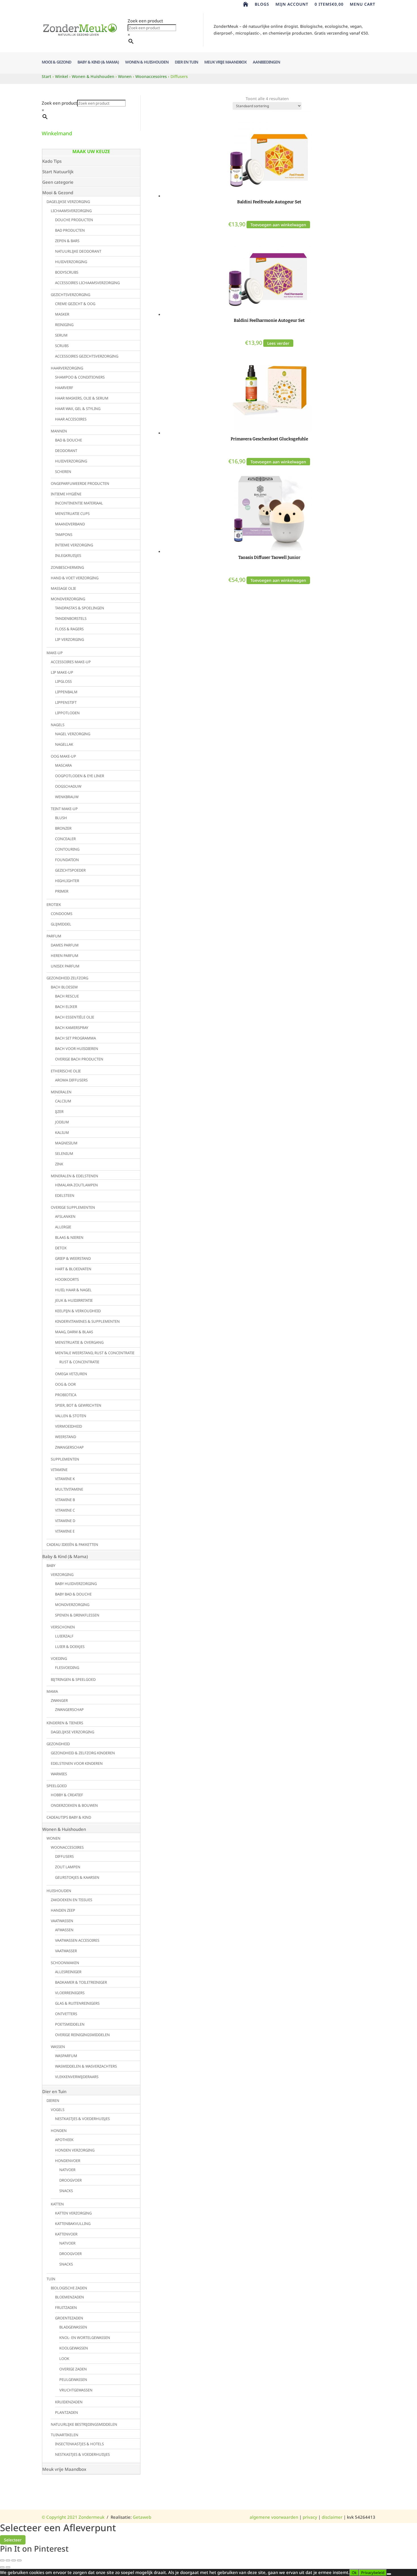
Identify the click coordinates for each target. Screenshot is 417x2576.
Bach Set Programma (75, 1038)
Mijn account (292, 5)
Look (64, 2359)
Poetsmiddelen (70, 2024)
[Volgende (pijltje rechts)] (8, 2567)
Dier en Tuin (186, 62)
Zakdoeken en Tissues (71, 1900)
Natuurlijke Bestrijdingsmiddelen (84, 2424)
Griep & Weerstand (73, 1258)
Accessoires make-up (71, 662)
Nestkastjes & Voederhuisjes (82, 2119)
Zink (59, 1164)
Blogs (262, 5)
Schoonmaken (65, 1963)
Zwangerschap (69, 1447)
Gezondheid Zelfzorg (67, 978)
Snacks (66, 2191)
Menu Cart (363, 5)
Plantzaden (67, 2412)
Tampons (64, 534)
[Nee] (389, 2574)
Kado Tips (52, 161)
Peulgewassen (73, 2380)
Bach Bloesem (64, 987)
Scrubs (62, 346)
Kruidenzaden (69, 2402)
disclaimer (332, 2517)
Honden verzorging (75, 2150)
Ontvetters (66, 2014)
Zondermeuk (91, 2517)
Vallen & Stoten (71, 1416)
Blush (61, 818)
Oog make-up (63, 756)
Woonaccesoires (151, 76)
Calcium (63, 1101)
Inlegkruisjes (68, 555)
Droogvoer (70, 2180)
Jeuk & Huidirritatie (74, 1300)
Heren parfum (65, 956)
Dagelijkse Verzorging (68, 202)
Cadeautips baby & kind (69, 1817)
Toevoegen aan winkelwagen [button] (278, 225)
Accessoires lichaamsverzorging (87, 283)
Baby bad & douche (73, 1594)
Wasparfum (66, 2056)
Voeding (59, 1658)
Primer (62, 891)
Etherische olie (66, 1071)
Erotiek (54, 905)
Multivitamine (69, 1489)
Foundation (67, 860)
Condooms (62, 914)
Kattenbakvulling (73, 2224)
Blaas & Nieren (69, 1237)
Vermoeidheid (69, 1426)
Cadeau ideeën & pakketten (72, 1544)
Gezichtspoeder (70, 870)
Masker (62, 314)
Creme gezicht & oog (75, 304)
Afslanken (65, 1216)
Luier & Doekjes (70, 1647)
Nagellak (64, 744)
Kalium (62, 1132)
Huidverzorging (71, 262)
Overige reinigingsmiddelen (82, 2035)
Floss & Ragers (69, 629)
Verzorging (62, 1575)
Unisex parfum (65, 966)
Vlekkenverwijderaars (77, 2077)
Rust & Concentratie (79, 1362)
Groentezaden (69, 2318)
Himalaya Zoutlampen (76, 1185)
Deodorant (66, 451)
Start (47, 76)
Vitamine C (65, 1510)
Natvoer (67, 2170)
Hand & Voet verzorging (75, 578)
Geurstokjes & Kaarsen (77, 1877)
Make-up (55, 653)
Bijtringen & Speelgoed (73, 1679)
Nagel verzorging (73, 734)
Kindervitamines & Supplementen (87, 1321)
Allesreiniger (68, 1972)
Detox (61, 1248)
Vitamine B (65, 1500)
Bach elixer (66, 1007)
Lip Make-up (62, 672)
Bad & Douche (69, 440)
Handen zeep (63, 1910)
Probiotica (66, 1395)
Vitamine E (65, 1531)
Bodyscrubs (67, 272)
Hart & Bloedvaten (73, 1269)
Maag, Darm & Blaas (74, 1332)
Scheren (63, 472)
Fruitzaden (66, 2307)
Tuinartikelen (65, 2435)
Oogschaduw (68, 786)
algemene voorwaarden (274, 2517)
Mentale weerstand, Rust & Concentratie (95, 1353)
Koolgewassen (74, 2348)
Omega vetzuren (71, 1374)
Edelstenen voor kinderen (77, 1763)
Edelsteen (65, 1195)
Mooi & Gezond (56, 62)
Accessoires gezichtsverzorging (87, 356)
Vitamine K (65, 1479)
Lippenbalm (66, 692)
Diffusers (64, 1856)
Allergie (63, 1227)
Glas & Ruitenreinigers (77, 2003)
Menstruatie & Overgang (79, 1342)
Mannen (59, 431)
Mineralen (61, 1092)
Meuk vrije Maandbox (225, 62)
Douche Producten (74, 220)
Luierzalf (64, 1636)
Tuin (51, 2279)
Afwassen (64, 1930)
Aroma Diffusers (71, 1080)
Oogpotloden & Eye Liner (80, 776)
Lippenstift (66, 702)
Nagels (58, 725)
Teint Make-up (64, 809)
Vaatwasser (66, 1951)
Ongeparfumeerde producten (80, 483)
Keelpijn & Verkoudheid (78, 1311)
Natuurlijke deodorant (78, 251)
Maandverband (70, 524)
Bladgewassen (73, 2327)
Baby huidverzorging (76, 1584)
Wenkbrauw (67, 797)
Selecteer (13, 2540)
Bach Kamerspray (72, 1028)
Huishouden (59, 1891)
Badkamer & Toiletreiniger (81, 1982)
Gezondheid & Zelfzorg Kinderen (83, 1753)
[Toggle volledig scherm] (8, 2560)
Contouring (67, 849)
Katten (57, 2204)
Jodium (62, 1122)
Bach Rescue (67, 996)
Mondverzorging (68, 599)
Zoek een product (145, 21)
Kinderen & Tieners (65, 1723)
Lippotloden (67, 713)
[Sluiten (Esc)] (19, 2560)
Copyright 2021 (60, 2517)
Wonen (125, 76)
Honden (59, 2131)
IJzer (59, 1111)
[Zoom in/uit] (2, 2560)
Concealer (65, 839)
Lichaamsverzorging (71, 211)
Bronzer (63, 828)
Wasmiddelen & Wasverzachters (86, 2066)
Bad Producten (70, 230)
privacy (310, 2517)
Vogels (58, 2110)
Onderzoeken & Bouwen (74, 1805)
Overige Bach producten (79, 1059)
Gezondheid (58, 1744)
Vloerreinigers (70, 1993)
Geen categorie (58, 182)
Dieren (53, 2100)
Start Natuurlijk (58, 172)
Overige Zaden (73, 2369)
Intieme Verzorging (74, 545)
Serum (61, 335)
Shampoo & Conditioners (80, 377)
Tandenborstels (71, 618)
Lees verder (278, 343)
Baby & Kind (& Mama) (98, 62)
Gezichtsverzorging (70, 295)
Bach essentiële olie (75, 1017)
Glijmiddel (61, 924)
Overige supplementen (73, 1207)
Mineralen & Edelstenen (74, 1176)
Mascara (63, 765)
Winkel (62, 76)
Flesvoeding (67, 1668)
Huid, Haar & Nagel (73, 1290)
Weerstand (66, 1437)
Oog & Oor (65, 1384)
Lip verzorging (69, 639)
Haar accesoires (71, 419)
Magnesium (66, 1143)
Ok (354, 2573)
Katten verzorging (73, 2213)
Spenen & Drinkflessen (77, 1615)
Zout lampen (68, 1867)
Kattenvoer (66, 2234)
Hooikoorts (67, 1279)
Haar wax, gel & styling (78, 409)
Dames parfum (65, 945)
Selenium (64, 1153)
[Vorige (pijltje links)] (2, 2567)
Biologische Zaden (69, 2288)
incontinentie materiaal (79, 503)
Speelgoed (57, 1786)
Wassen (58, 2047)
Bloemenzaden (69, 2297)
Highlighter (67, 881)
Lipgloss (63, 681)
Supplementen (65, 1459)
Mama (52, 1691)
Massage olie (63, 588)
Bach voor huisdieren (77, 1049)
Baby (51, 1565)
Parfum (54, 936)
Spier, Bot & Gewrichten (78, 1405)
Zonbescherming (67, 567)
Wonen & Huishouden (147, 62)
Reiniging (64, 325)
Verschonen (63, 1627)
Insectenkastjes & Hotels (79, 2444)
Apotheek (64, 2140)
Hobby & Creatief (67, 1795)
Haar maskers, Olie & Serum (82, 398)
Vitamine (59, 1470)
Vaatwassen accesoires (77, 1940)
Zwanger (59, 1700)
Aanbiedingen (266, 62)
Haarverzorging (67, 368)
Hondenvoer (68, 2161)
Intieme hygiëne (66, 494)
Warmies (59, 1774)
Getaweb (142, 2517)
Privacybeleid (373, 2573)
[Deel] (14, 2560)
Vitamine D (65, 1521)
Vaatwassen (62, 1921)
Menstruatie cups (72, 513)
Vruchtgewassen (76, 2390)
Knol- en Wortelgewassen (85, 2338)
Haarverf (64, 388)
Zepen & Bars (67, 241)
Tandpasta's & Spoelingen (80, 608)
